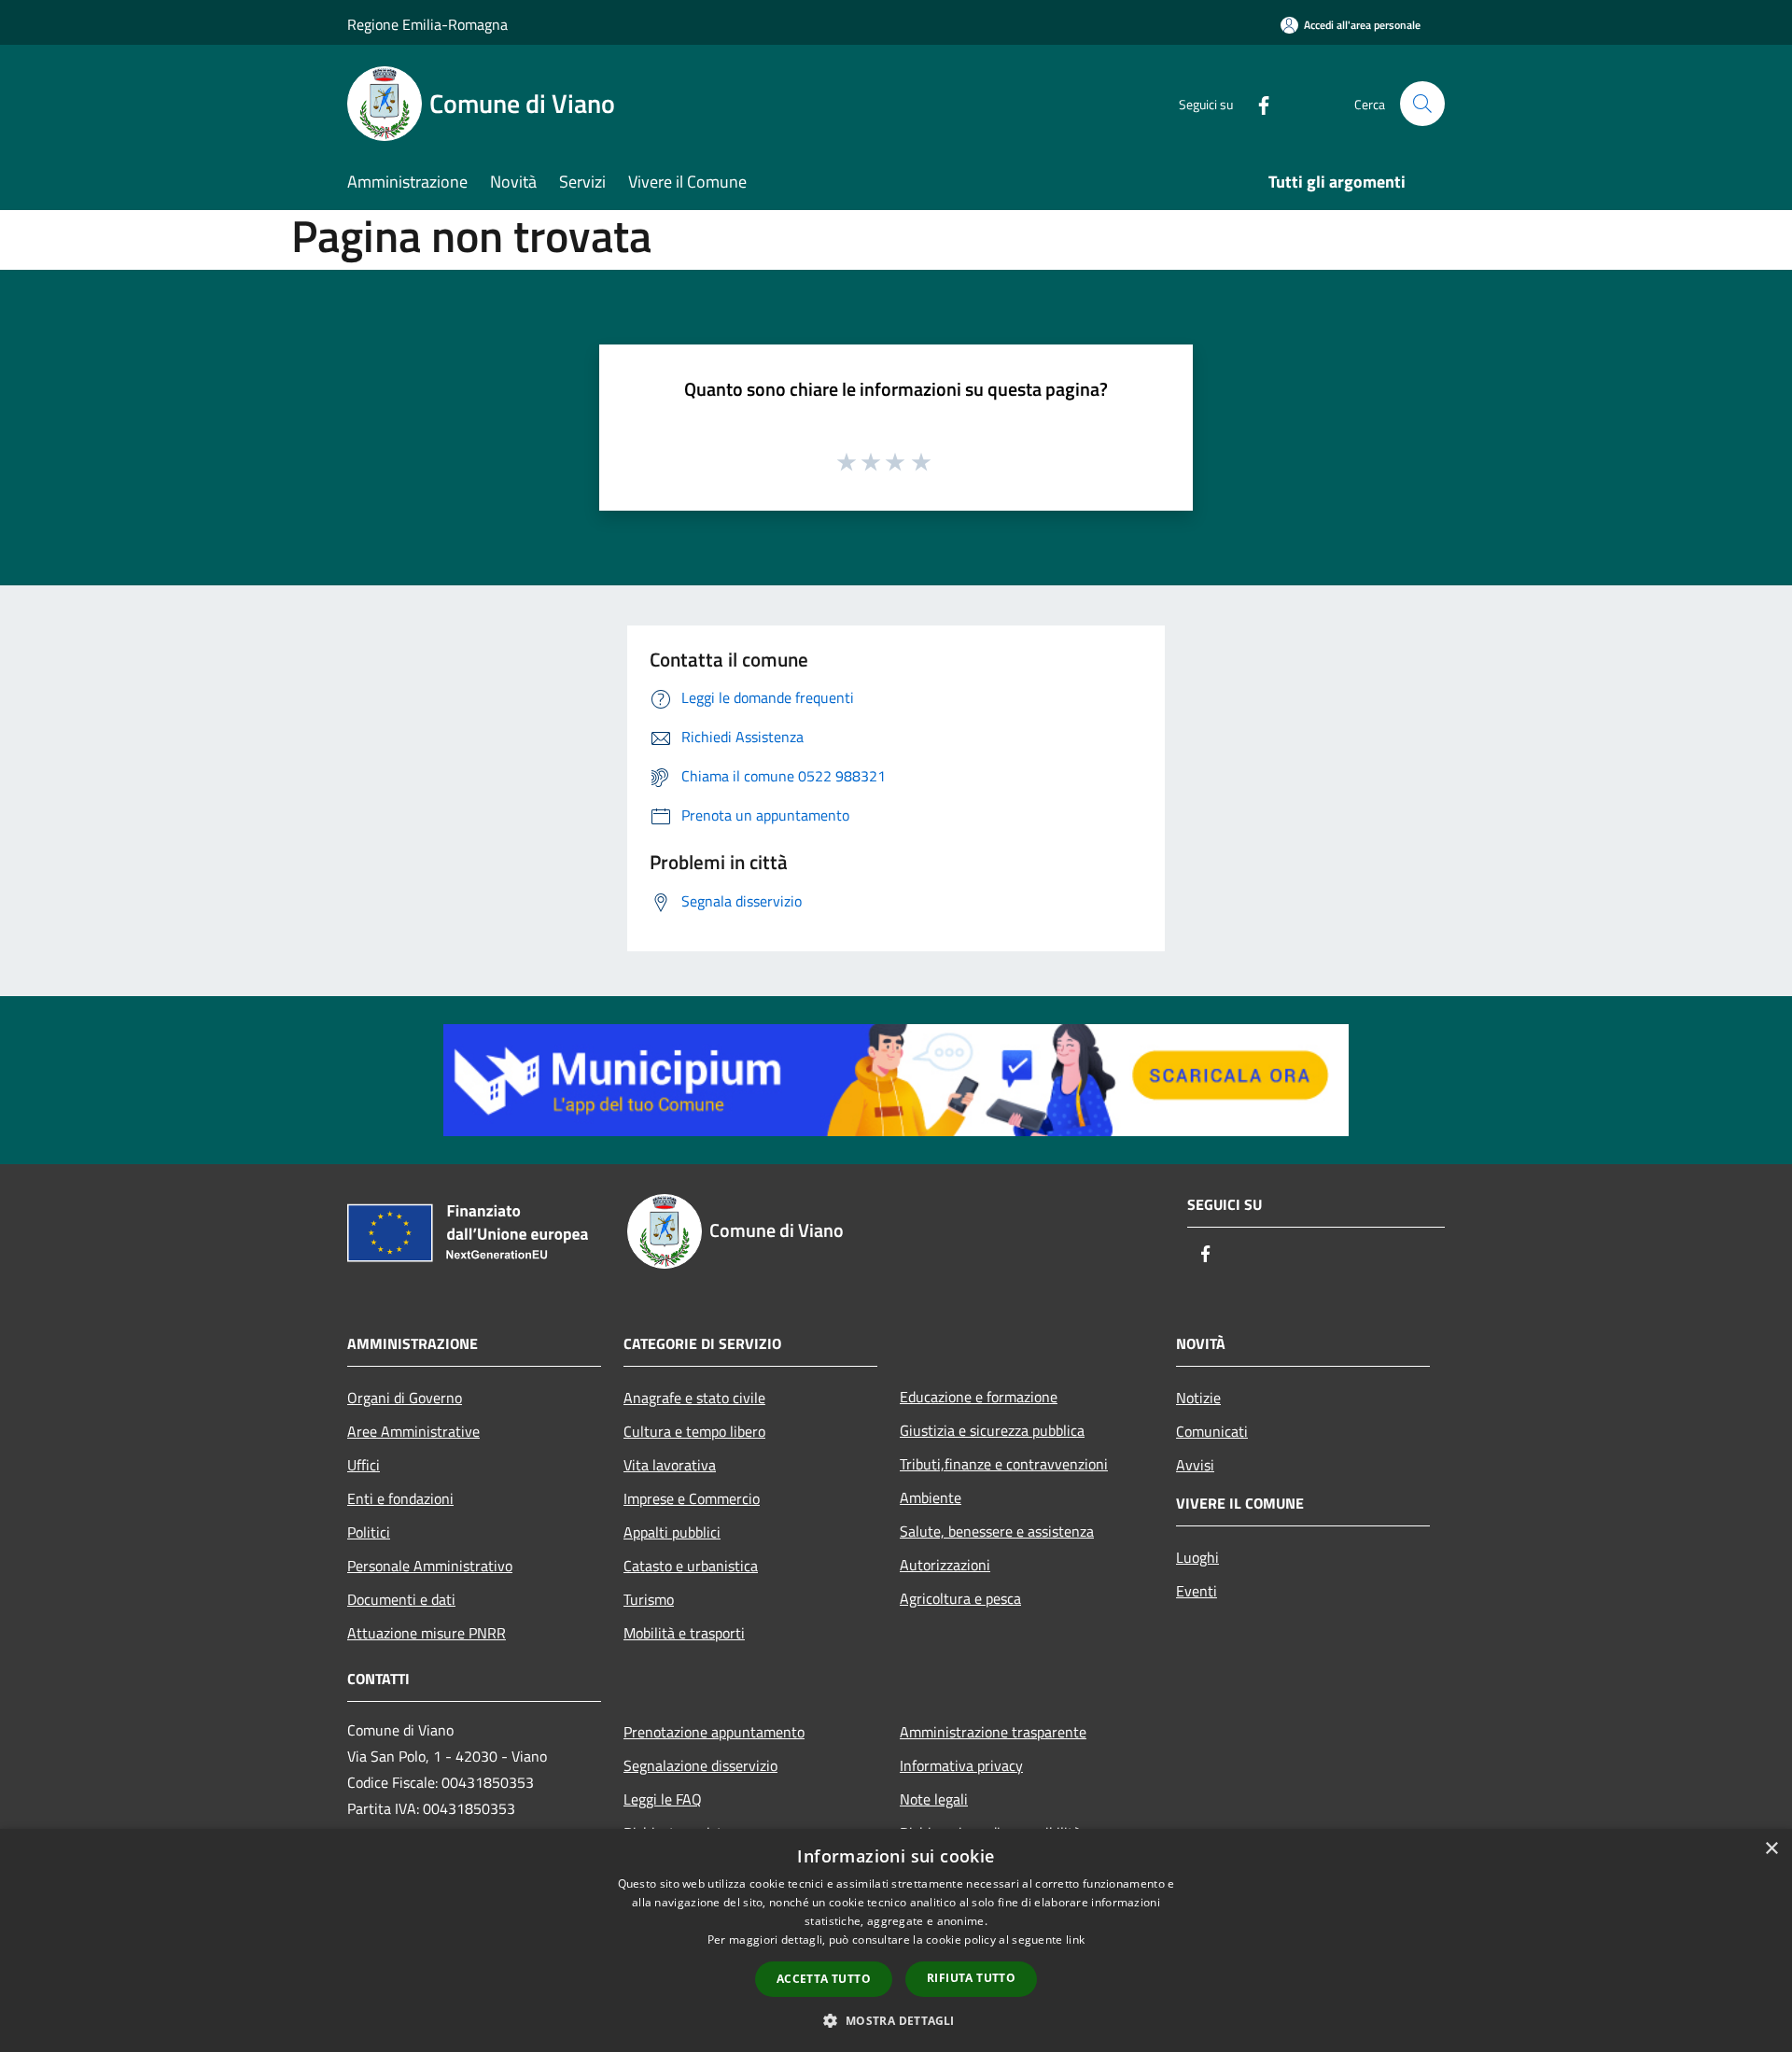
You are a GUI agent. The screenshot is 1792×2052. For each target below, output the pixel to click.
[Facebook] (1256, 103)
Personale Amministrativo (430, 1566)
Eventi (1197, 1591)
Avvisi (1195, 1465)
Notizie (1198, 1398)
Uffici (364, 1465)
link (1075, 1940)
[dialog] (896, 1940)
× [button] (1771, 1849)
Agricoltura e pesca (960, 1598)
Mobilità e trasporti (684, 1633)
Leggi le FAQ (663, 1799)
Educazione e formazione (979, 1397)
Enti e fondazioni (400, 1498)
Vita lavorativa (670, 1465)
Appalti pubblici (672, 1532)
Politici (369, 1532)
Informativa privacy (961, 1765)
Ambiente (931, 1497)
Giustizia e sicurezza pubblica (992, 1430)
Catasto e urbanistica (691, 1566)
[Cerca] (1422, 104)
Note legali (934, 1799)
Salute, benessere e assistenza (997, 1531)
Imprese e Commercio (692, 1498)
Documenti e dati (401, 1599)
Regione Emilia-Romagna (427, 24)
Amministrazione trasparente (993, 1732)
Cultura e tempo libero (694, 1431)
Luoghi (1197, 1557)
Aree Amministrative (413, 1431)
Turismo (649, 1599)
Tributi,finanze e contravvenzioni (1004, 1464)
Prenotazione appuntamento (714, 1732)
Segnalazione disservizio (700, 1765)
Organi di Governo (405, 1398)
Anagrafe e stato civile (694, 1398)
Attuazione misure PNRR (427, 1633)
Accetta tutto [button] (824, 1979)
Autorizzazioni (945, 1565)
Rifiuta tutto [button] (971, 1978)
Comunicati (1212, 1431)
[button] (896, 2020)
